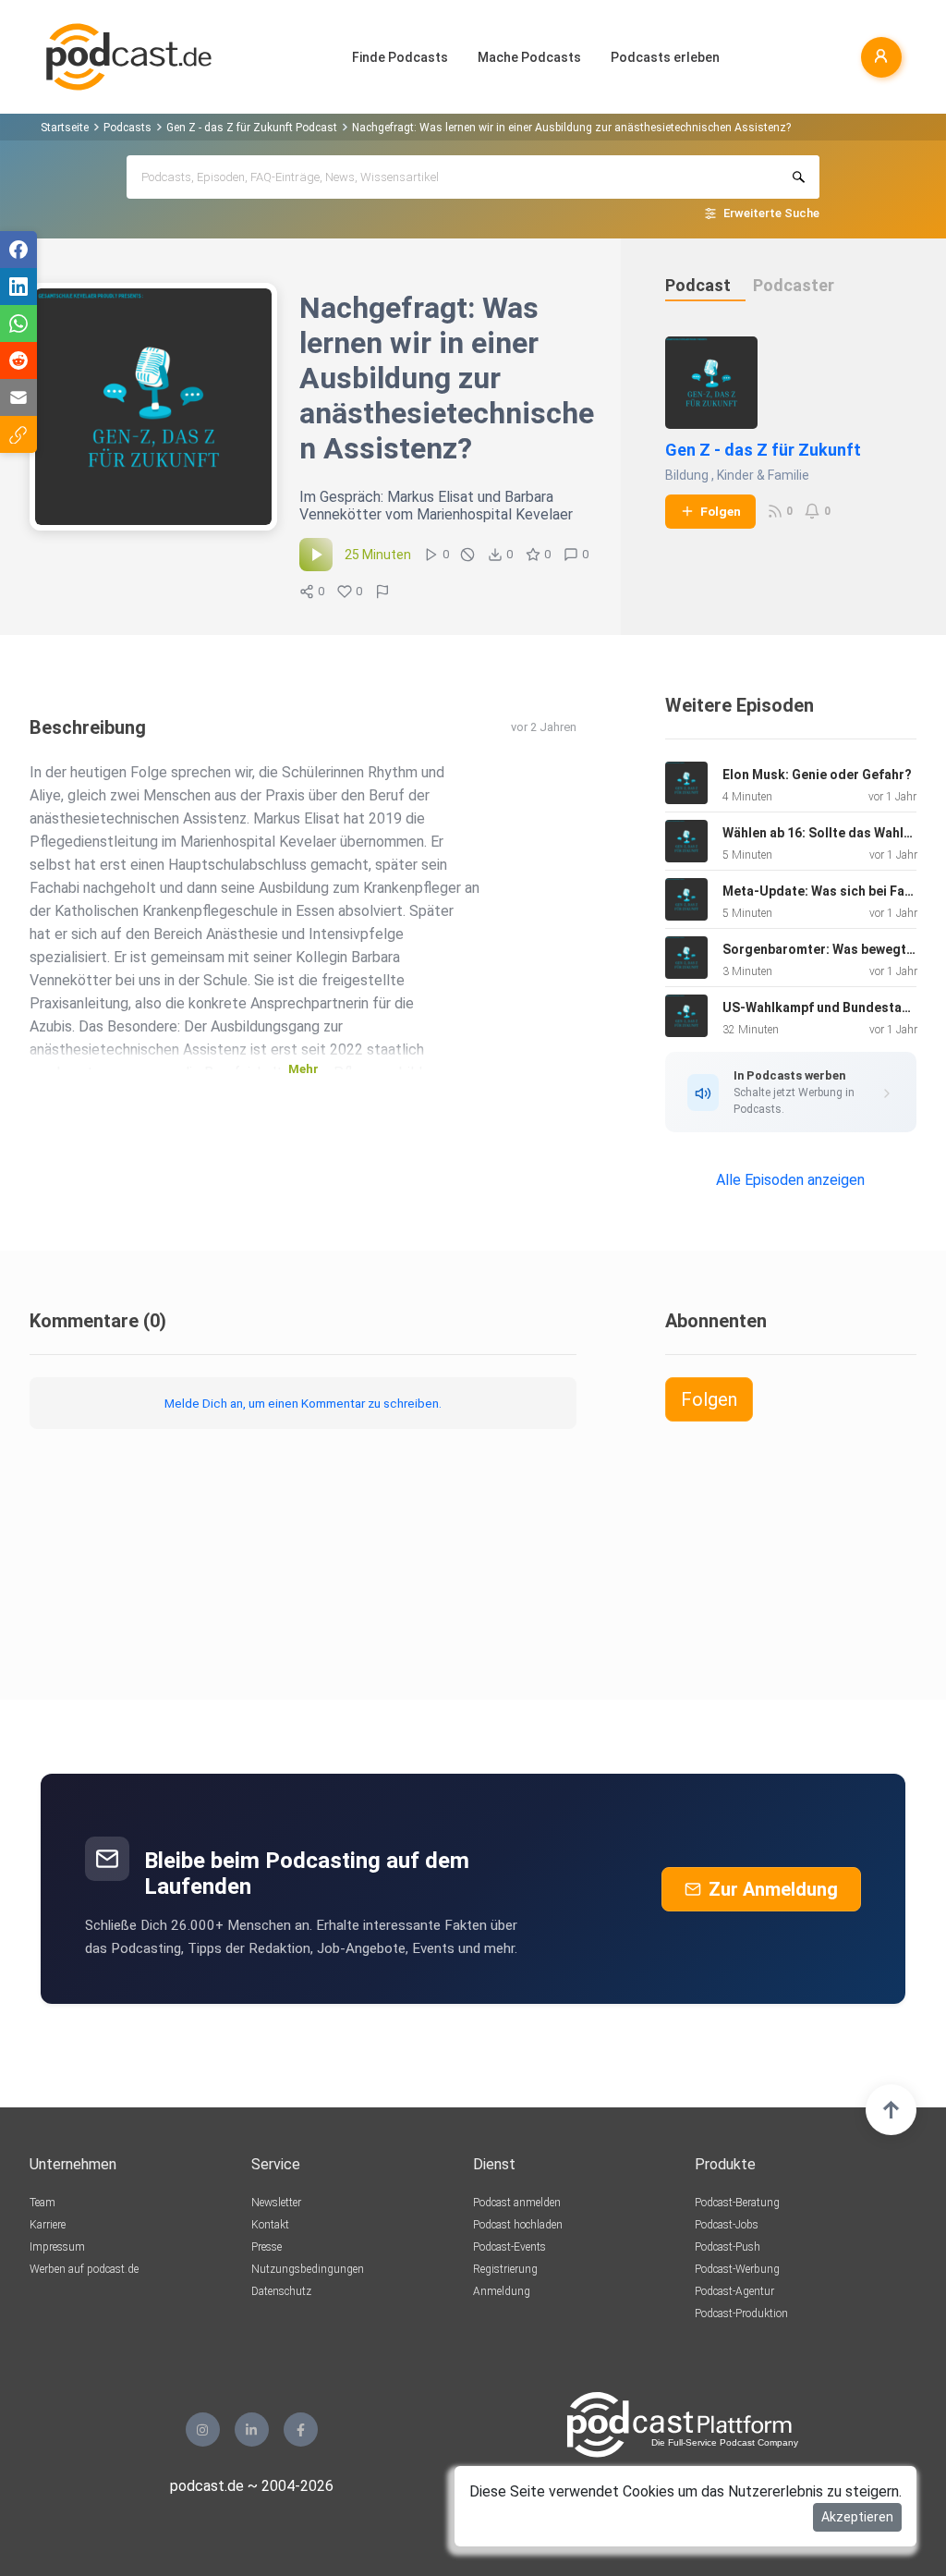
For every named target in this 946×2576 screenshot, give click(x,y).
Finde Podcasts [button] (400, 57)
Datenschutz (281, 2291)
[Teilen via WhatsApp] (18, 324)
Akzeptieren (857, 2517)
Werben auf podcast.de (84, 2269)
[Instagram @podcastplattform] (203, 2429)
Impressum (57, 2247)
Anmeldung (502, 2291)
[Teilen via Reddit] (18, 360)
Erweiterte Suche (771, 213)
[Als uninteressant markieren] (467, 555)
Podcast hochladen (518, 2225)
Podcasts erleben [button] (665, 57)
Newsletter (276, 2203)
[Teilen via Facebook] (18, 250)
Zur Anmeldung (773, 1889)
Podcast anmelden (517, 2203)
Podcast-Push (728, 2247)
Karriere (48, 2225)
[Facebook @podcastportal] (301, 2429)
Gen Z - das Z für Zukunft (763, 450)
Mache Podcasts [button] (529, 57)
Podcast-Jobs (727, 2225)
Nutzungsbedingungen (308, 2269)
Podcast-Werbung (737, 2269)
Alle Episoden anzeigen (790, 1180)
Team (42, 2203)
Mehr (303, 1069)
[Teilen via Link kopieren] (18, 434)
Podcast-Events (509, 2247)
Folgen (721, 511)
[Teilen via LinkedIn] (18, 287)
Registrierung (505, 2269)
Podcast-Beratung (737, 2203)
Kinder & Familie (763, 475)
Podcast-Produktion (741, 2314)
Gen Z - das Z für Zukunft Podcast (252, 128)
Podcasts (127, 128)
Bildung (687, 475)
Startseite (65, 128)
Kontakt (270, 2225)
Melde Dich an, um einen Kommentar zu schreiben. (303, 1403)
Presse (267, 2247)
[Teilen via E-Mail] (18, 397)
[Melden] (382, 592)
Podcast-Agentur (734, 2291)
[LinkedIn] (252, 2429)
